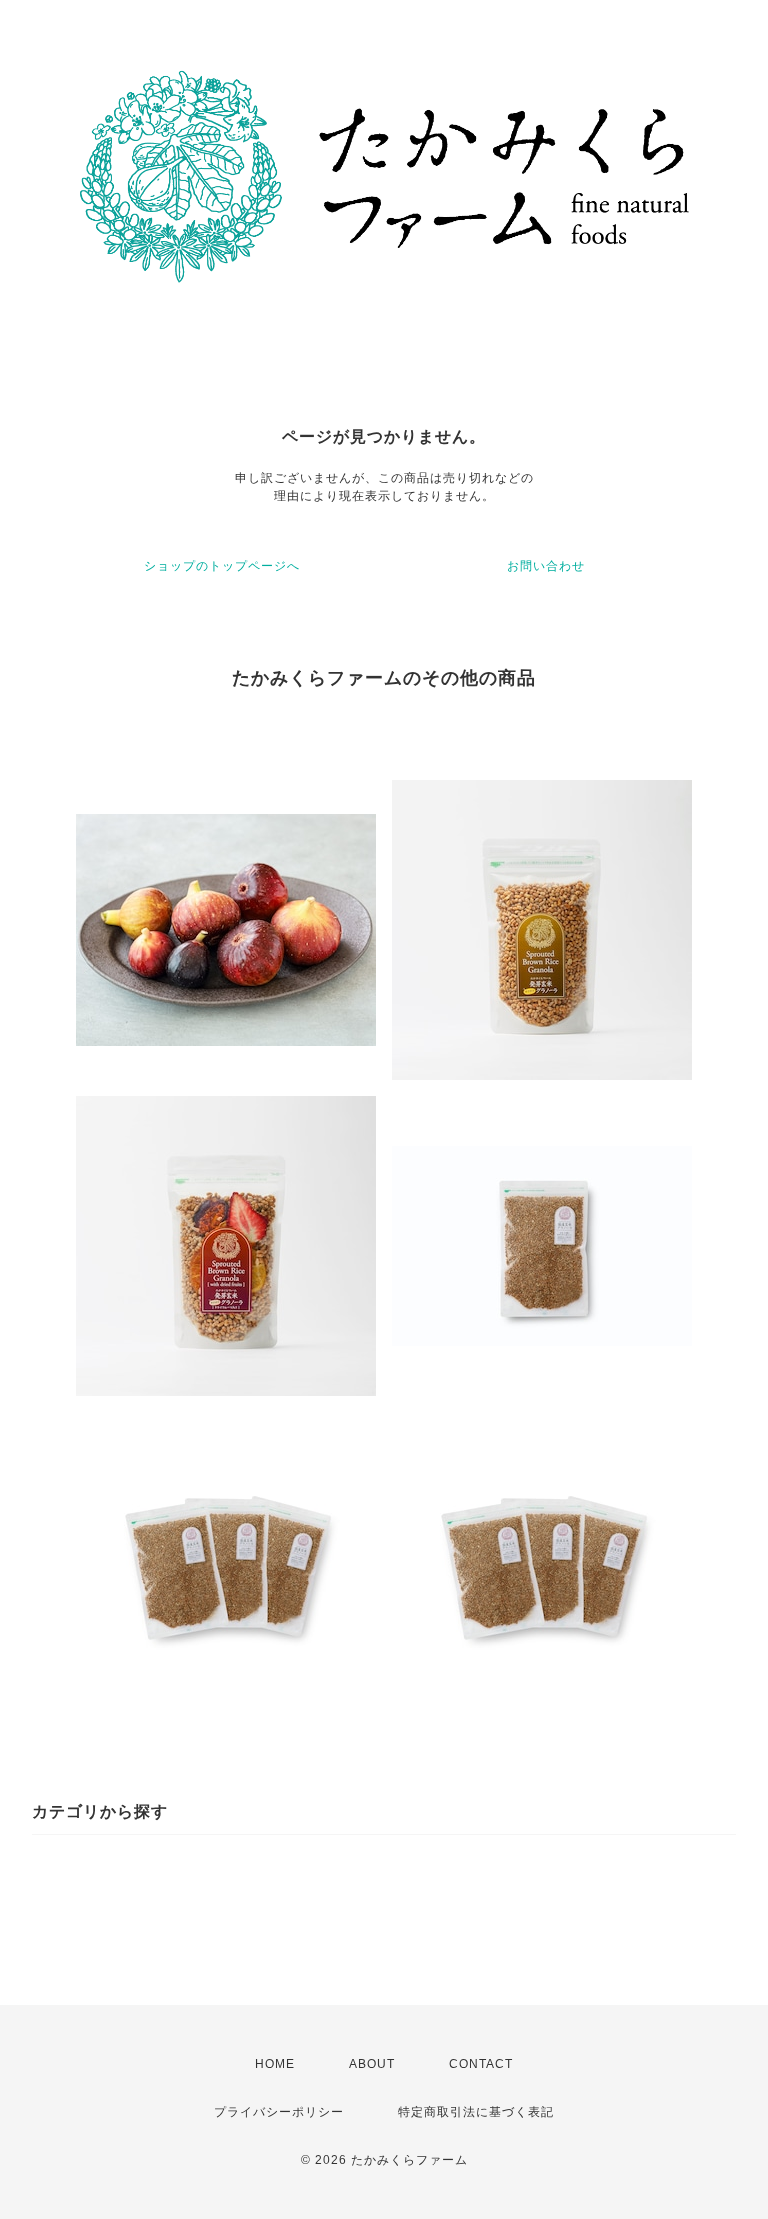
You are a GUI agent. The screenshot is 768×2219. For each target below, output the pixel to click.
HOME (275, 2064)
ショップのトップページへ (222, 566)
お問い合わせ (546, 566)
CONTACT (481, 2064)
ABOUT (372, 2064)
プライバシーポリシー (279, 2112)
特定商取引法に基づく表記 (476, 2112)
